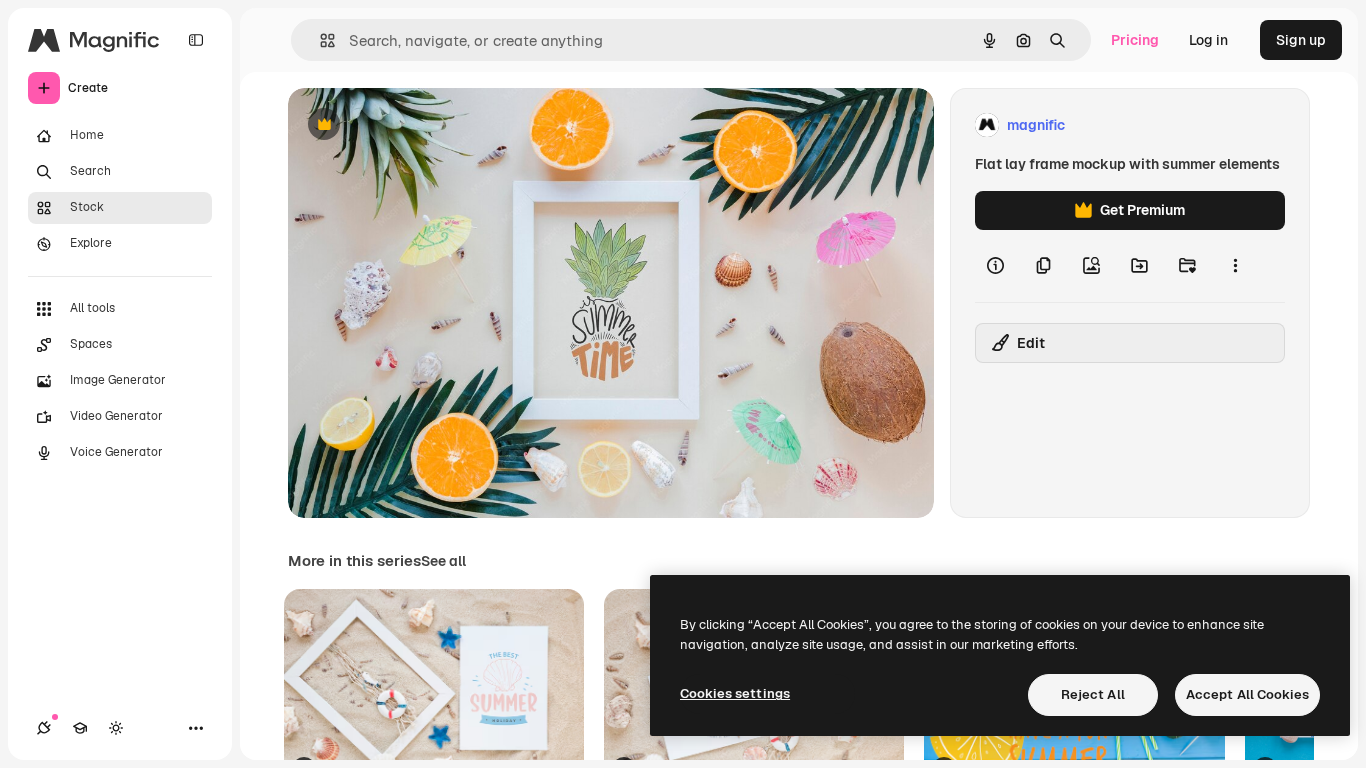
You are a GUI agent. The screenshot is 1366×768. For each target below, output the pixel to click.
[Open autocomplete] (319, 40)
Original (416, 125)
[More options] (1235, 266)
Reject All (1093, 694)
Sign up (1301, 40)
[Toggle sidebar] (196, 40)
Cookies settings (735, 693)
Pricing (1135, 40)
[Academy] (80, 728)
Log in (1208, 40)
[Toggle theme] (116, 728)
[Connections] (44, 728)
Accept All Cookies (1247, 694)
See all (443, 561)
